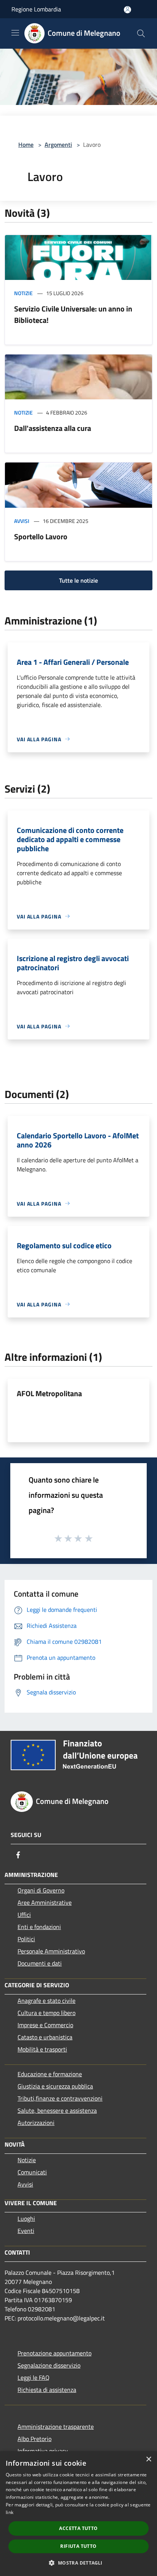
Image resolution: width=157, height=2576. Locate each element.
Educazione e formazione (50, 2074)
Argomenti (58, 145)
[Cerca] (141, 33)
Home (26, 145)
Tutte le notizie (78, 580)
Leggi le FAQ (34, 2377)
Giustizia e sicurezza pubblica (55, 2086)
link (10, 2512)
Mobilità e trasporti (42, 2049)
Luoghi (26, 2218)
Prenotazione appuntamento (54, 2353)
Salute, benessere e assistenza (57, 2110)
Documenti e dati (40, 1963)
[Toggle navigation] (15, 33)
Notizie (23, 293)
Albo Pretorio (34, 2439)
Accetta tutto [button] (78, 2528)
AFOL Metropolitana (49, 1393)
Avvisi (22, 521)
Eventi (26, 2231)
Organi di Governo (41, 1890)
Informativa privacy (43, 2451)
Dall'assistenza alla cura (53, 428)
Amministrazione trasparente (56, 2427)
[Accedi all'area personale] (127, 10)
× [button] (148, 2459)
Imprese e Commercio (45, 2025)
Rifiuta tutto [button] (78, 2546)
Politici (26, 1939)
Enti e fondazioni (39, 1927)
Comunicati (32, 2172)
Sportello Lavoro (41, 536)
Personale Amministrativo (51, 1951)
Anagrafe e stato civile (46, 2001)
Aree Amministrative (45, 1902)
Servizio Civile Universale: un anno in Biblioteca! (73, 314)
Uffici (24, 1915)
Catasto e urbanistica (45, 2037)
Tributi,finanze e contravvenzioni (60, 2098)
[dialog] (78, 2514)
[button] (78, 2563)
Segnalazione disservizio (49, 2365)
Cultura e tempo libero (46, 2013)
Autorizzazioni (36, 2123)
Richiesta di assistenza (47, 2390)
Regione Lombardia (36, 9)
